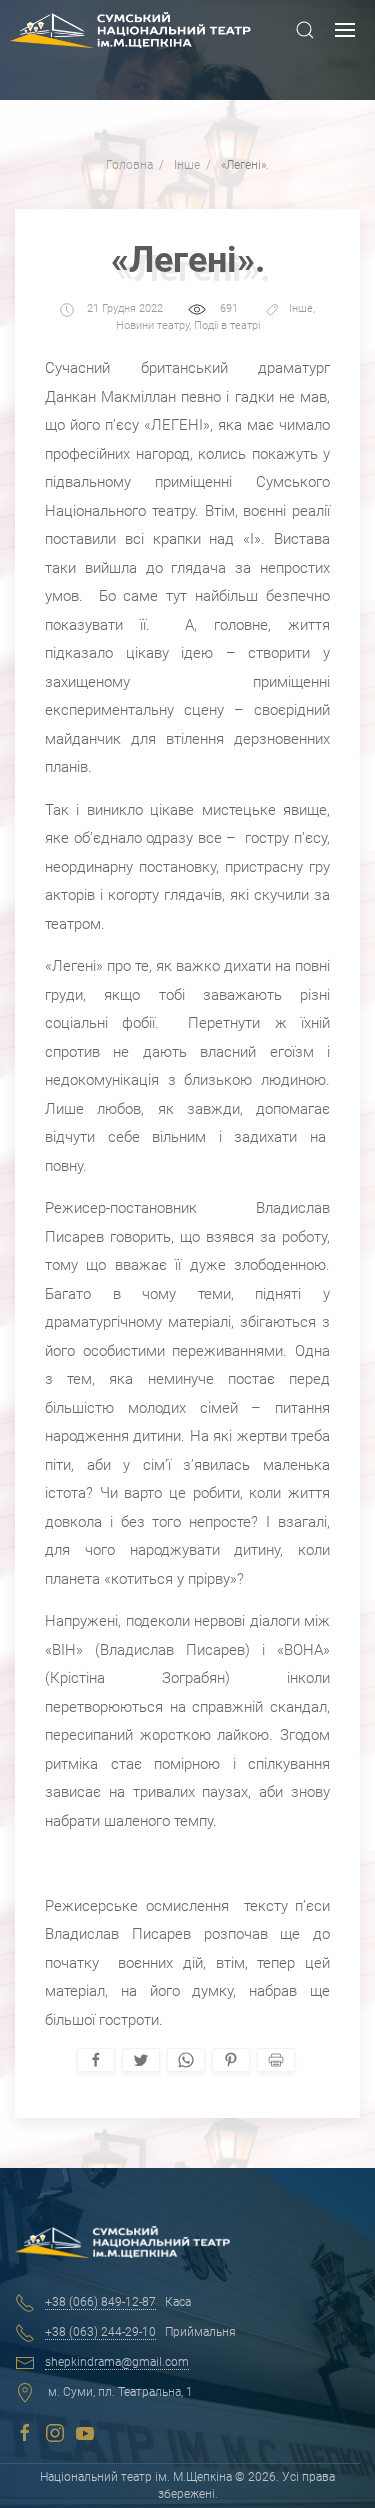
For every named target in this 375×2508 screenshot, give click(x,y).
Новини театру (152, 325)
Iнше (301, 309)
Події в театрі (227, 325)
